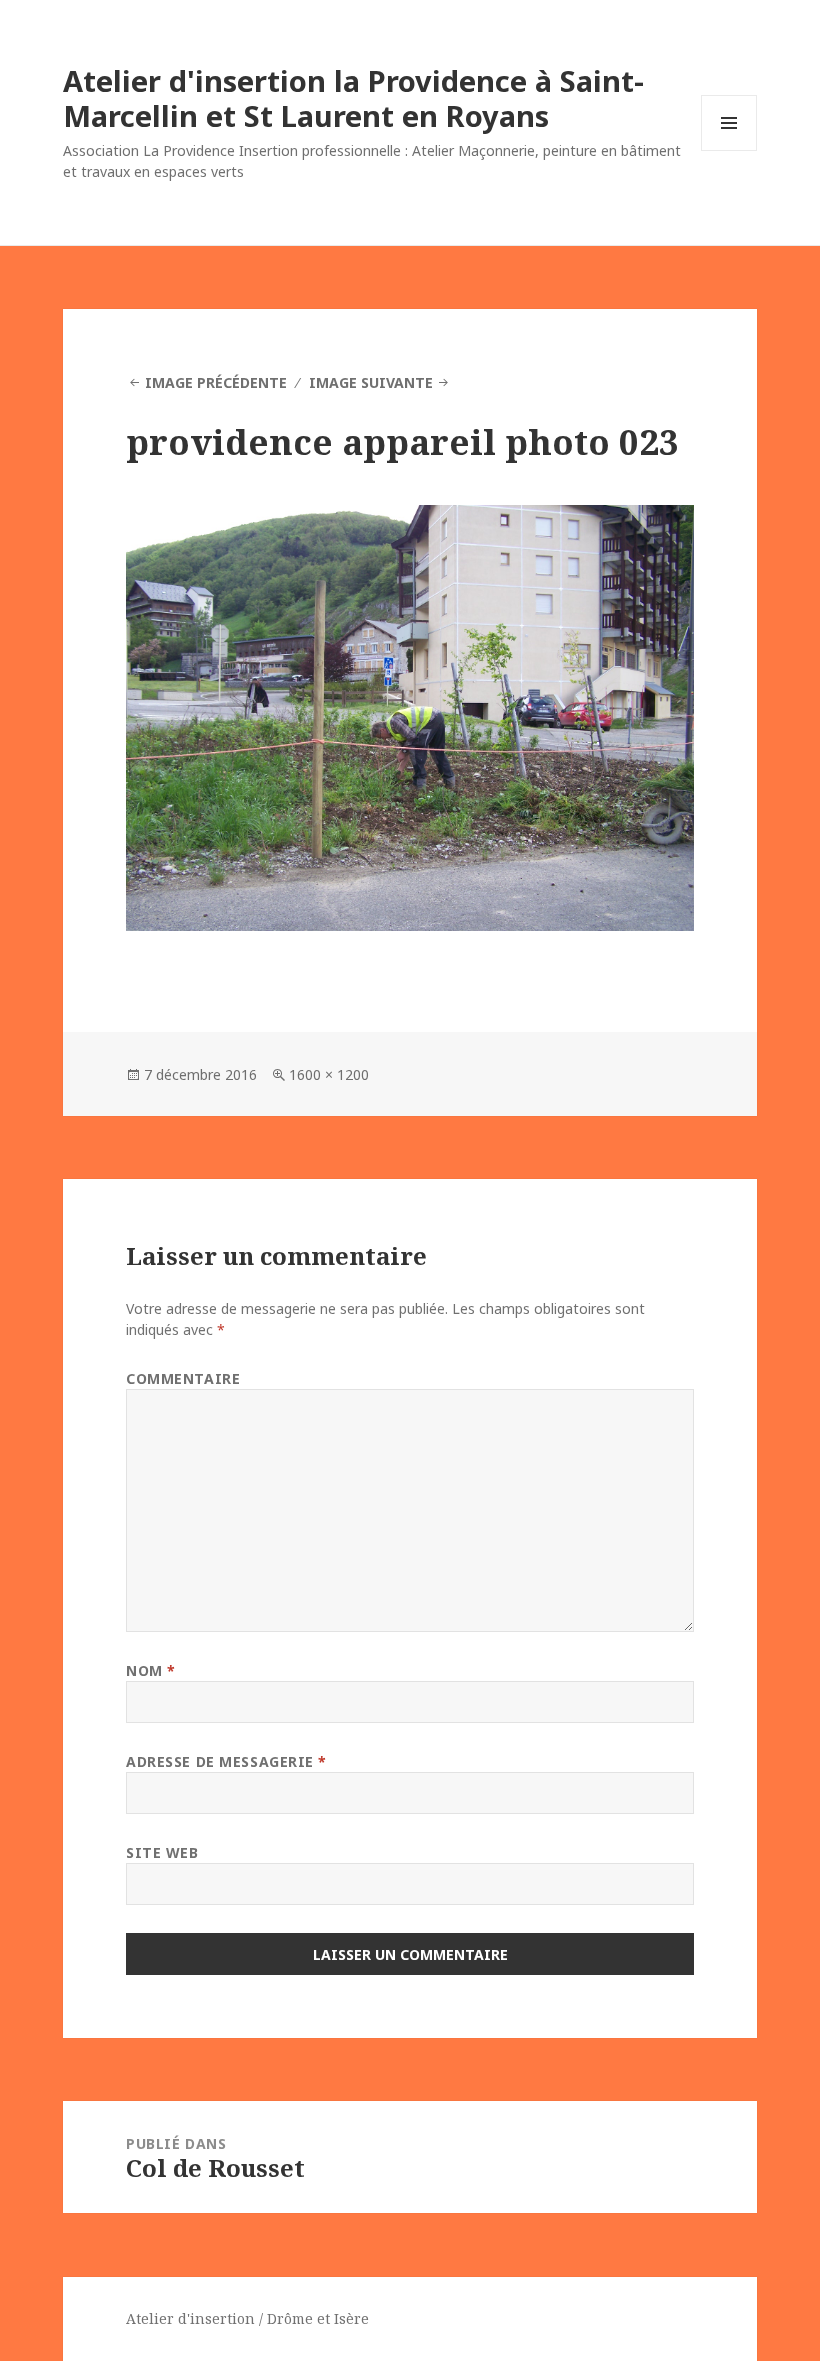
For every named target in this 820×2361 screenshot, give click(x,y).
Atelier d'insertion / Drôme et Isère (247, 2318)
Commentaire (183, 1378)
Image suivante (371, 382)
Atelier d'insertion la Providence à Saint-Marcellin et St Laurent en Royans (353, 98)
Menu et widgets (729, 150)
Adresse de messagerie (226, 1761)
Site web (162, 1852)
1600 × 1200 (329, 1074)
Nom (151, 1670)
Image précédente (216, 382)
